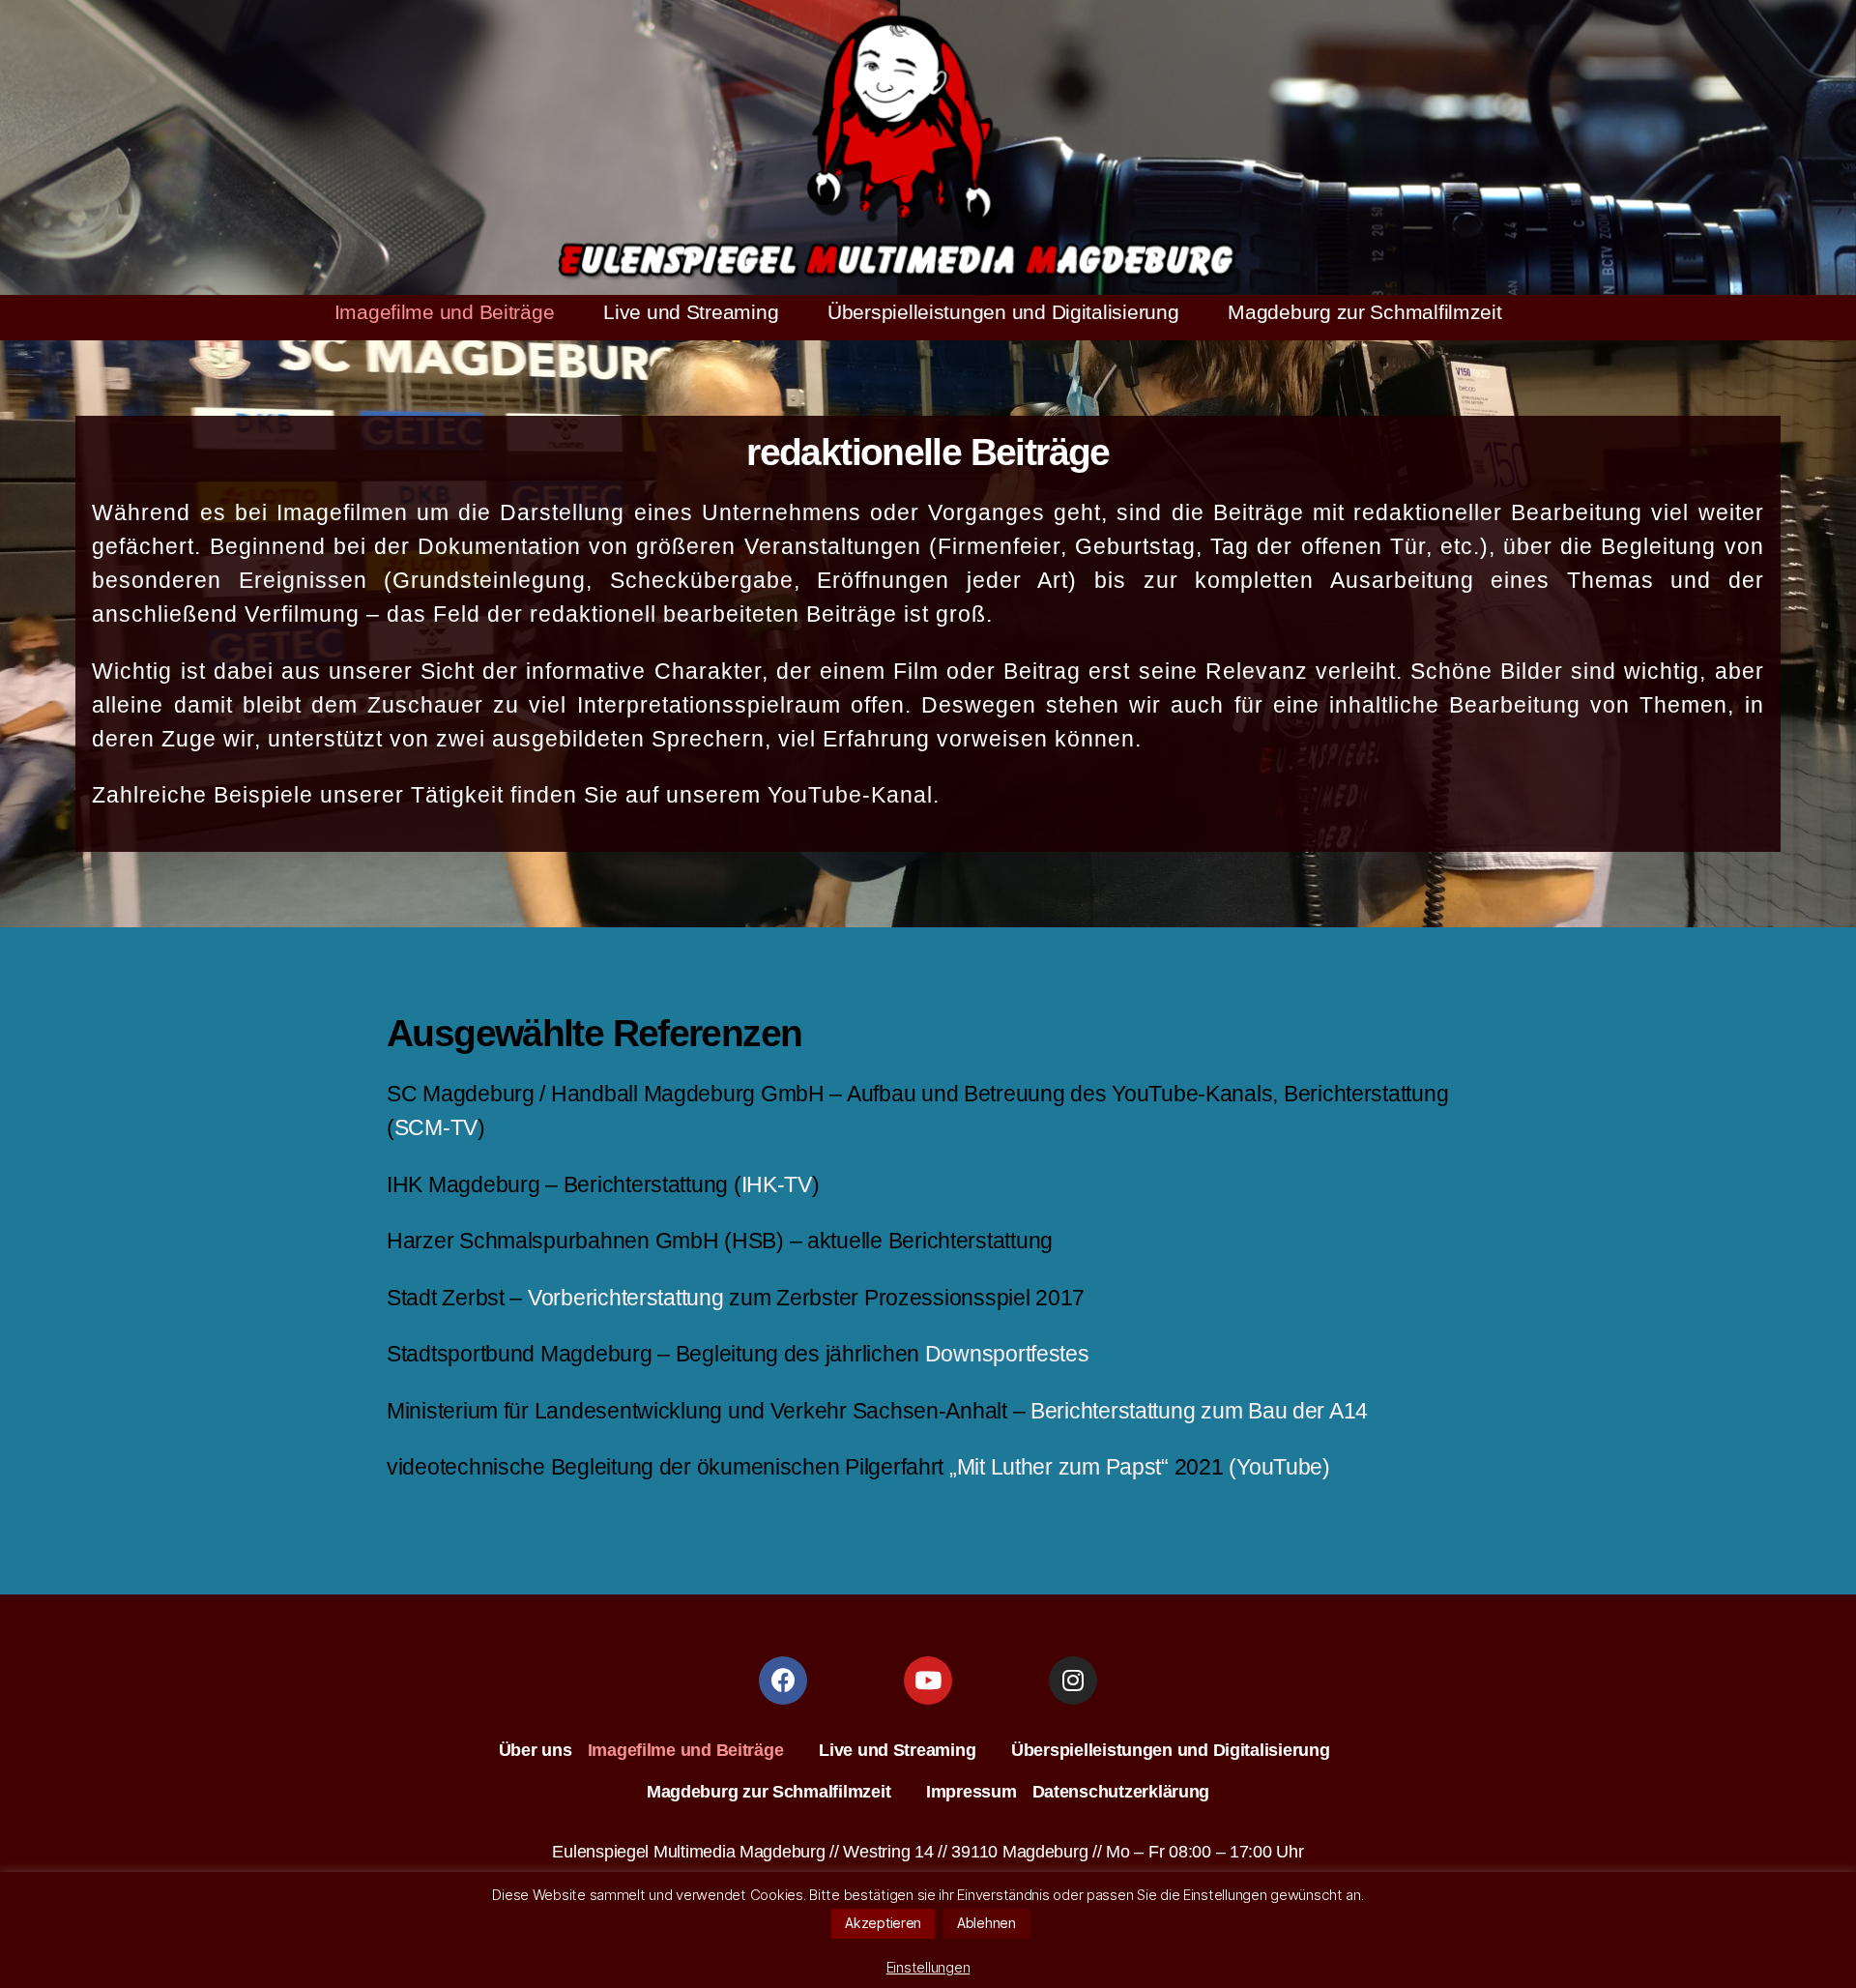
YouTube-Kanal (850, 795)
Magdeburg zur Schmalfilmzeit (1364, 312)
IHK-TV (777, 1184)
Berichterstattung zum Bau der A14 (1199, 1411)
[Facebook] (783, 1681)
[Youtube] (928, 1681)
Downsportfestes (1007, 1354)
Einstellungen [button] (928, 1967)
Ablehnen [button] (986, 1923)
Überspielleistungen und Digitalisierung (1003, 312)
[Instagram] (1073, 1681)
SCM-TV (436, 1127)
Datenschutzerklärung (1121, 1792)
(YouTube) (1279, 1467)
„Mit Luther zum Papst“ (1059, 1467)
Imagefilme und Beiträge (445, 312)
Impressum (971, 1792)
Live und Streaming (691, 312)
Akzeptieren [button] (883, 1923)
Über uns (536, 1750)
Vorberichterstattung (626, 1298)
